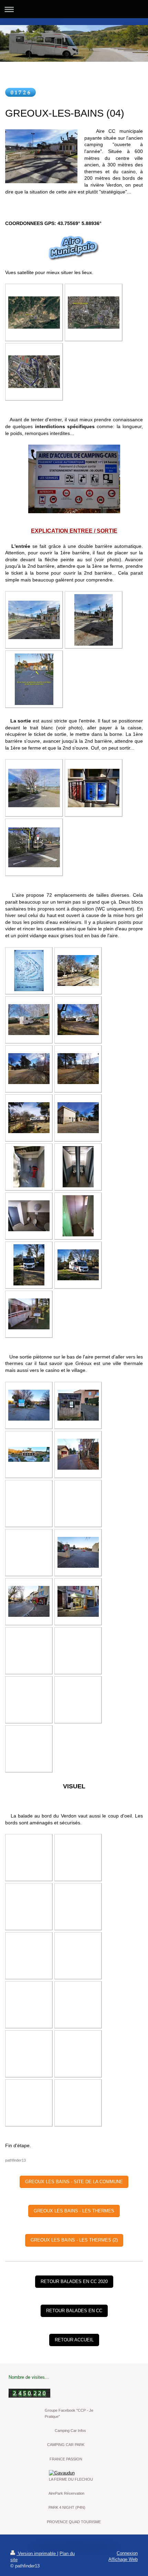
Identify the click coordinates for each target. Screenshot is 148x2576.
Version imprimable (37, 2554)
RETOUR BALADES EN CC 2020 (74, 2281)
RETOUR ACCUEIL (74, 2340)
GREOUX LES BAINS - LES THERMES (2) (74, 2240)
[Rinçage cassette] (78, 1216)
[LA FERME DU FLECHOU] (74, 2473)
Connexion (127, 2553)
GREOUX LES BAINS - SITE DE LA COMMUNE (74, 2182)
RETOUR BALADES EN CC (74, 2311)
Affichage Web (123, 2559)
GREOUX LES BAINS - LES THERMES (74, 2211)
